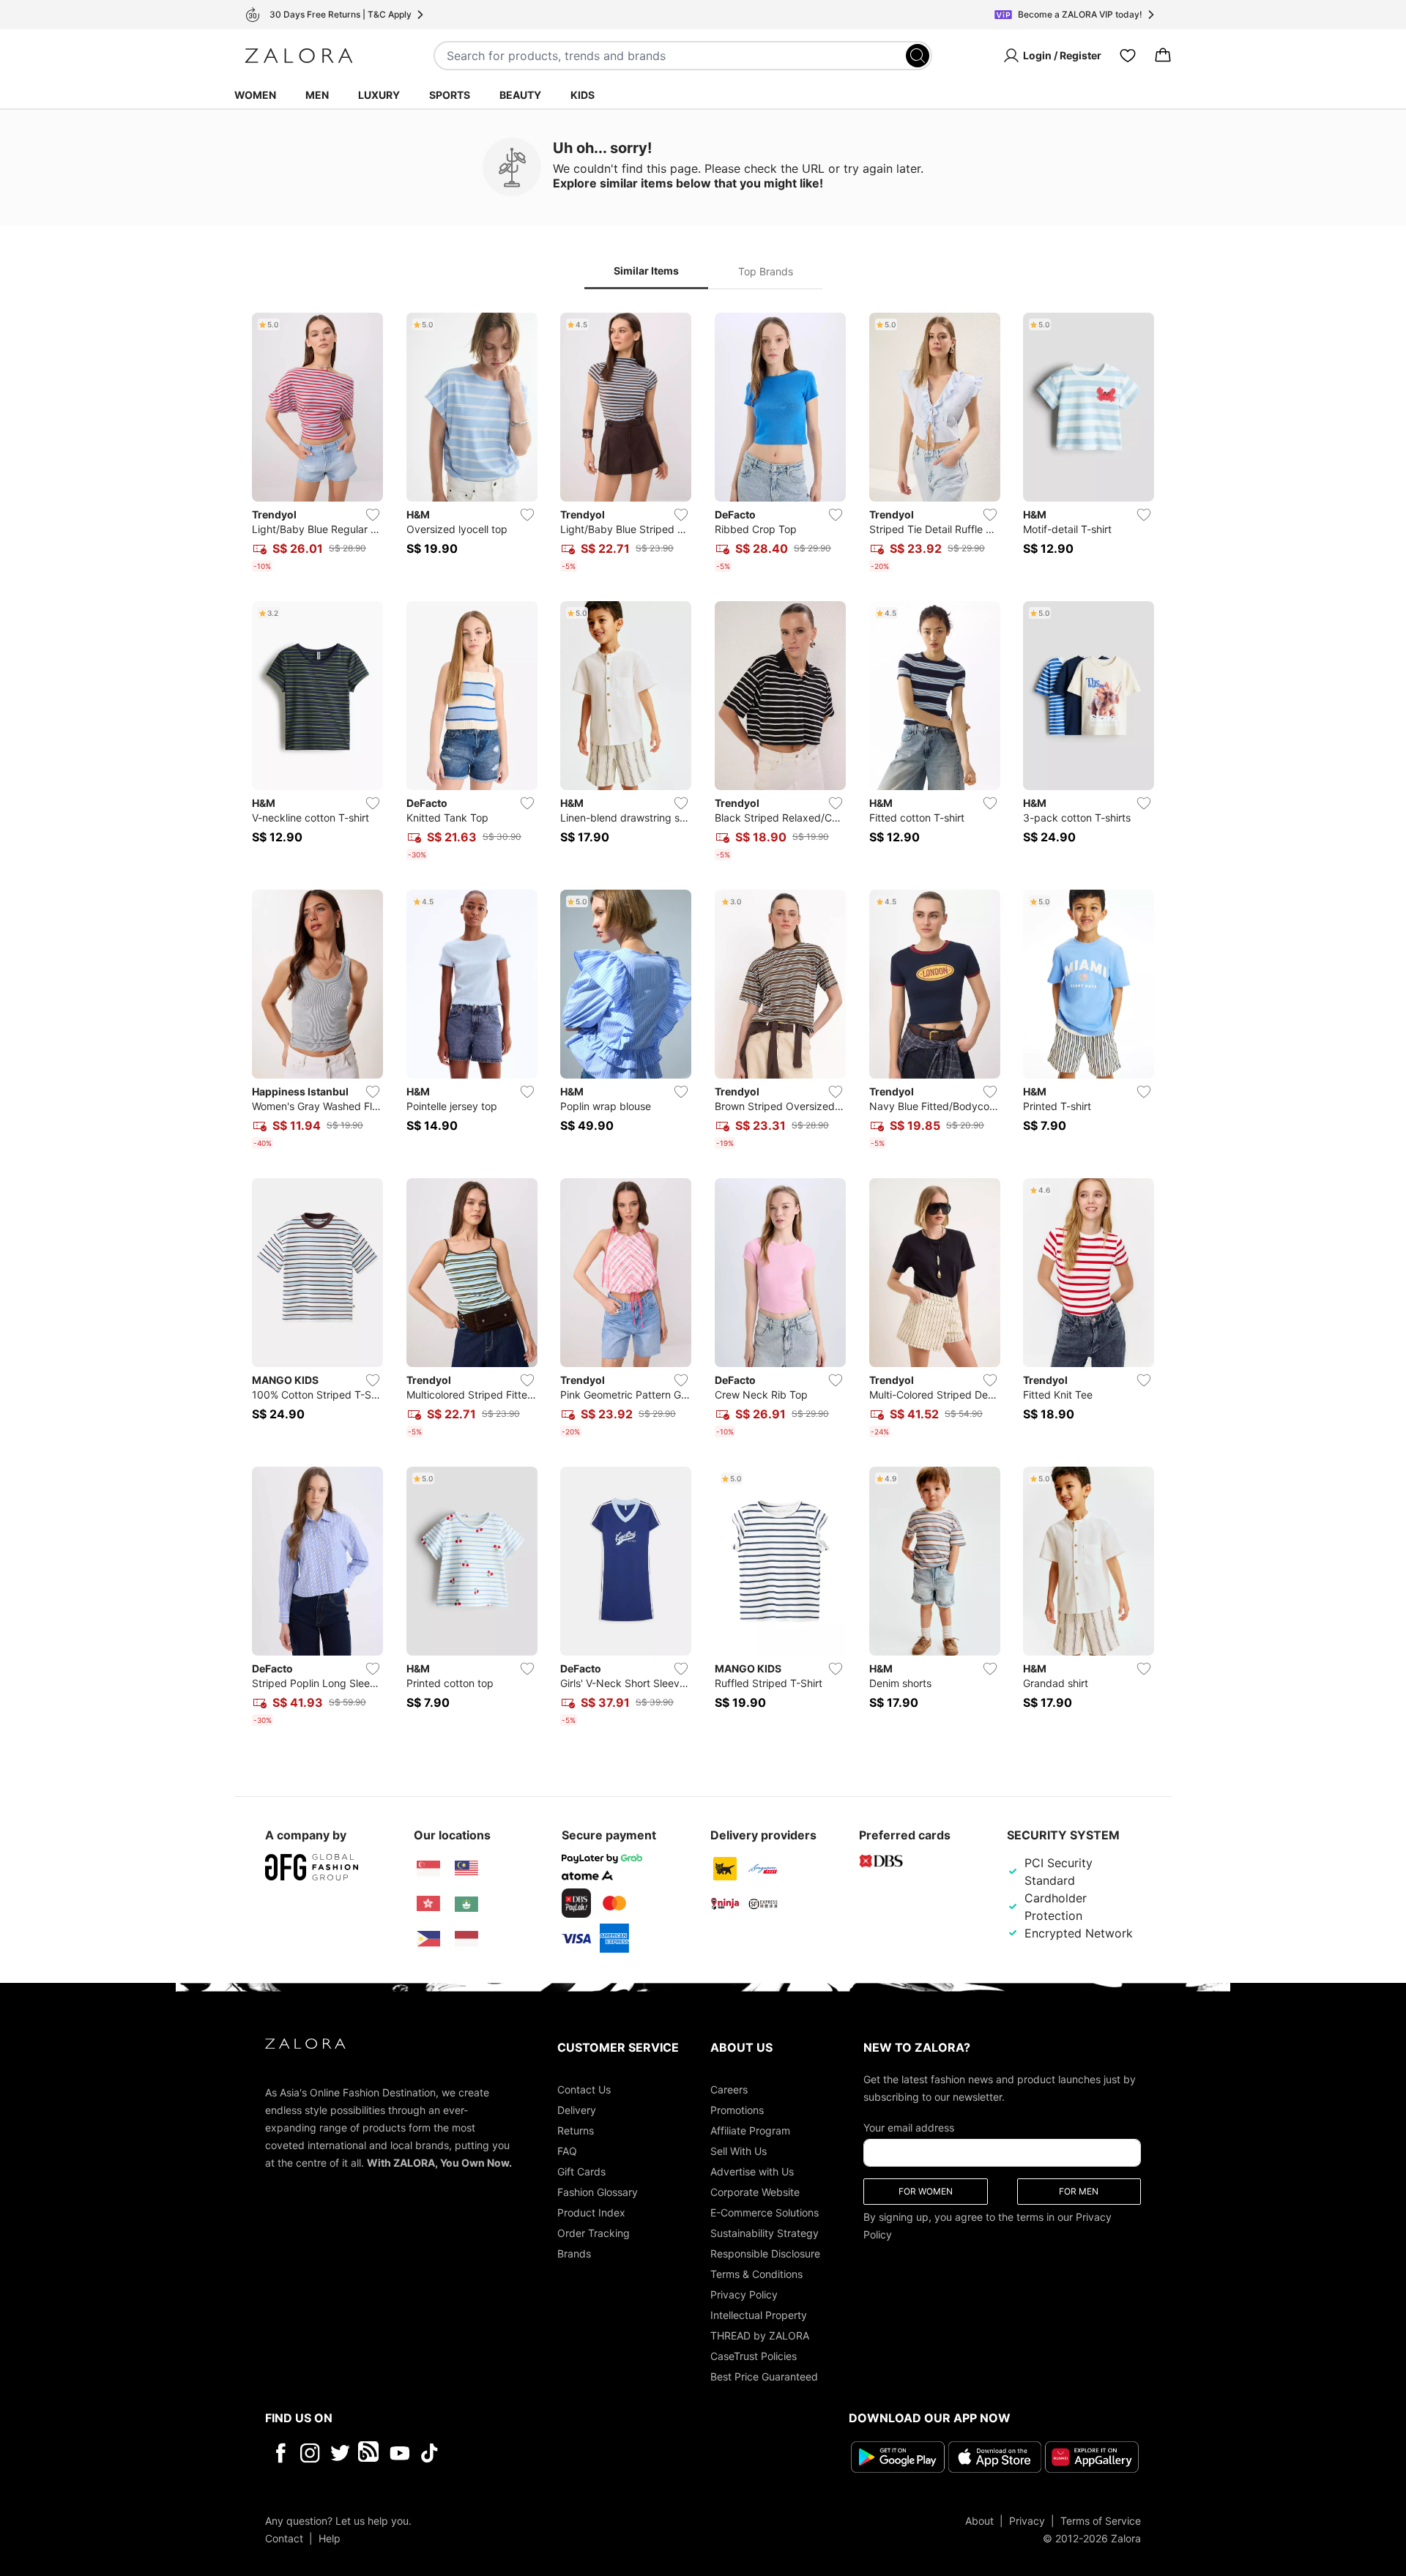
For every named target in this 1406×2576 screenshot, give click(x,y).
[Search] (918, 56)
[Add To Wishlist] (373, 515)
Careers (729, 2089)
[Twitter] (340, 2453)
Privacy (1027, 2520)
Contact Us (584, 2089)
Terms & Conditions (756, 2274)
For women (926, 2191)
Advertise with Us (752, 2171)
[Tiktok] (524, 2453)
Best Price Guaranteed (764, 2376)
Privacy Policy (744, 2294)
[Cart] (1163, 56)
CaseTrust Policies (754, 2356)
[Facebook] (280, 2453)
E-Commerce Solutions (765, 2212)
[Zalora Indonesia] (466, 1939)
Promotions (737, 2110)
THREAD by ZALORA (760, 2335)
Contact (284, 2538)
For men (1079, 2191)
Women (255, 95)
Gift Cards (581, 2171)
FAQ (567, 2151)
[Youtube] (399, 2453)
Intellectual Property (759, 2315)
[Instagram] (310, 2453)
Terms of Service (1101, 2520)
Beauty (520, 95)
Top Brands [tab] (766, 271)
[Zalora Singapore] (428, 1869)
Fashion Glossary (598, 2192)
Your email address (909, 2128)
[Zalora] (299, 56)
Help (330, 2538)
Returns (576, 2130)
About (979, 2520)
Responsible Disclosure (765, 2253)
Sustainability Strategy (765, 2233)
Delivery (577, 2110)
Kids (583, 95)
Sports (450, 95)
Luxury (379, 95)
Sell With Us (739, 2151)
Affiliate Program (750, 2130)
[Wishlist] (1128, 56)
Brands (574, 2253)
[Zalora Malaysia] (466, 1869)
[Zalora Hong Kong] (428, 1904)
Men (317, 95)
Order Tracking (594, 2233)
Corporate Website (755, 2192)
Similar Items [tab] (646, 271)
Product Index (591, 2212)
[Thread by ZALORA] (370, 2453)
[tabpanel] (703, 1022)
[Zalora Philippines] (428, 1939)
